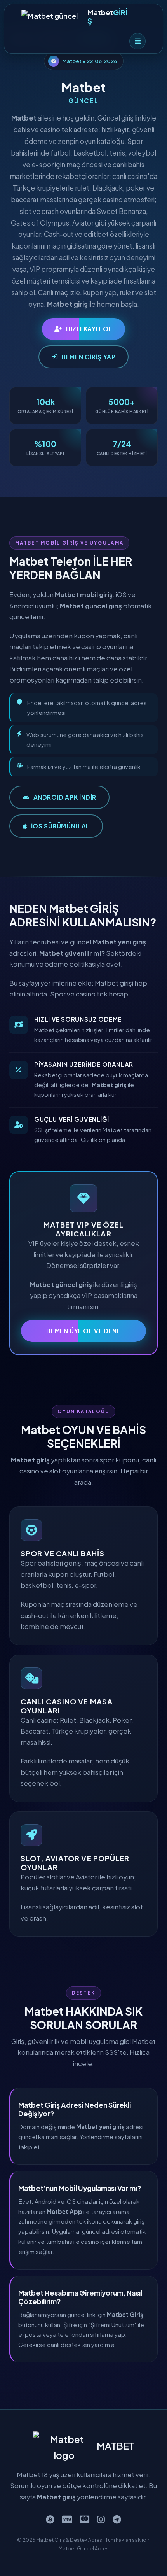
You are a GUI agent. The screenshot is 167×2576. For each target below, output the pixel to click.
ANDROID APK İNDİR (65, 797)
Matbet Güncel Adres (84, 2548)
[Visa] (67, 2519)
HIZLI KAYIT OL (89, 329)
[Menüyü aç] (137, 41)
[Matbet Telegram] (117, 2519)
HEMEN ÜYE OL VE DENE (83, 1331)
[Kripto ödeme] (50, 2519)
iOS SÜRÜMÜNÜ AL (60, 826)
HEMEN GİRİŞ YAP (88, 357)
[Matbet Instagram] (101, 2519)
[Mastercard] (84, 2519)
